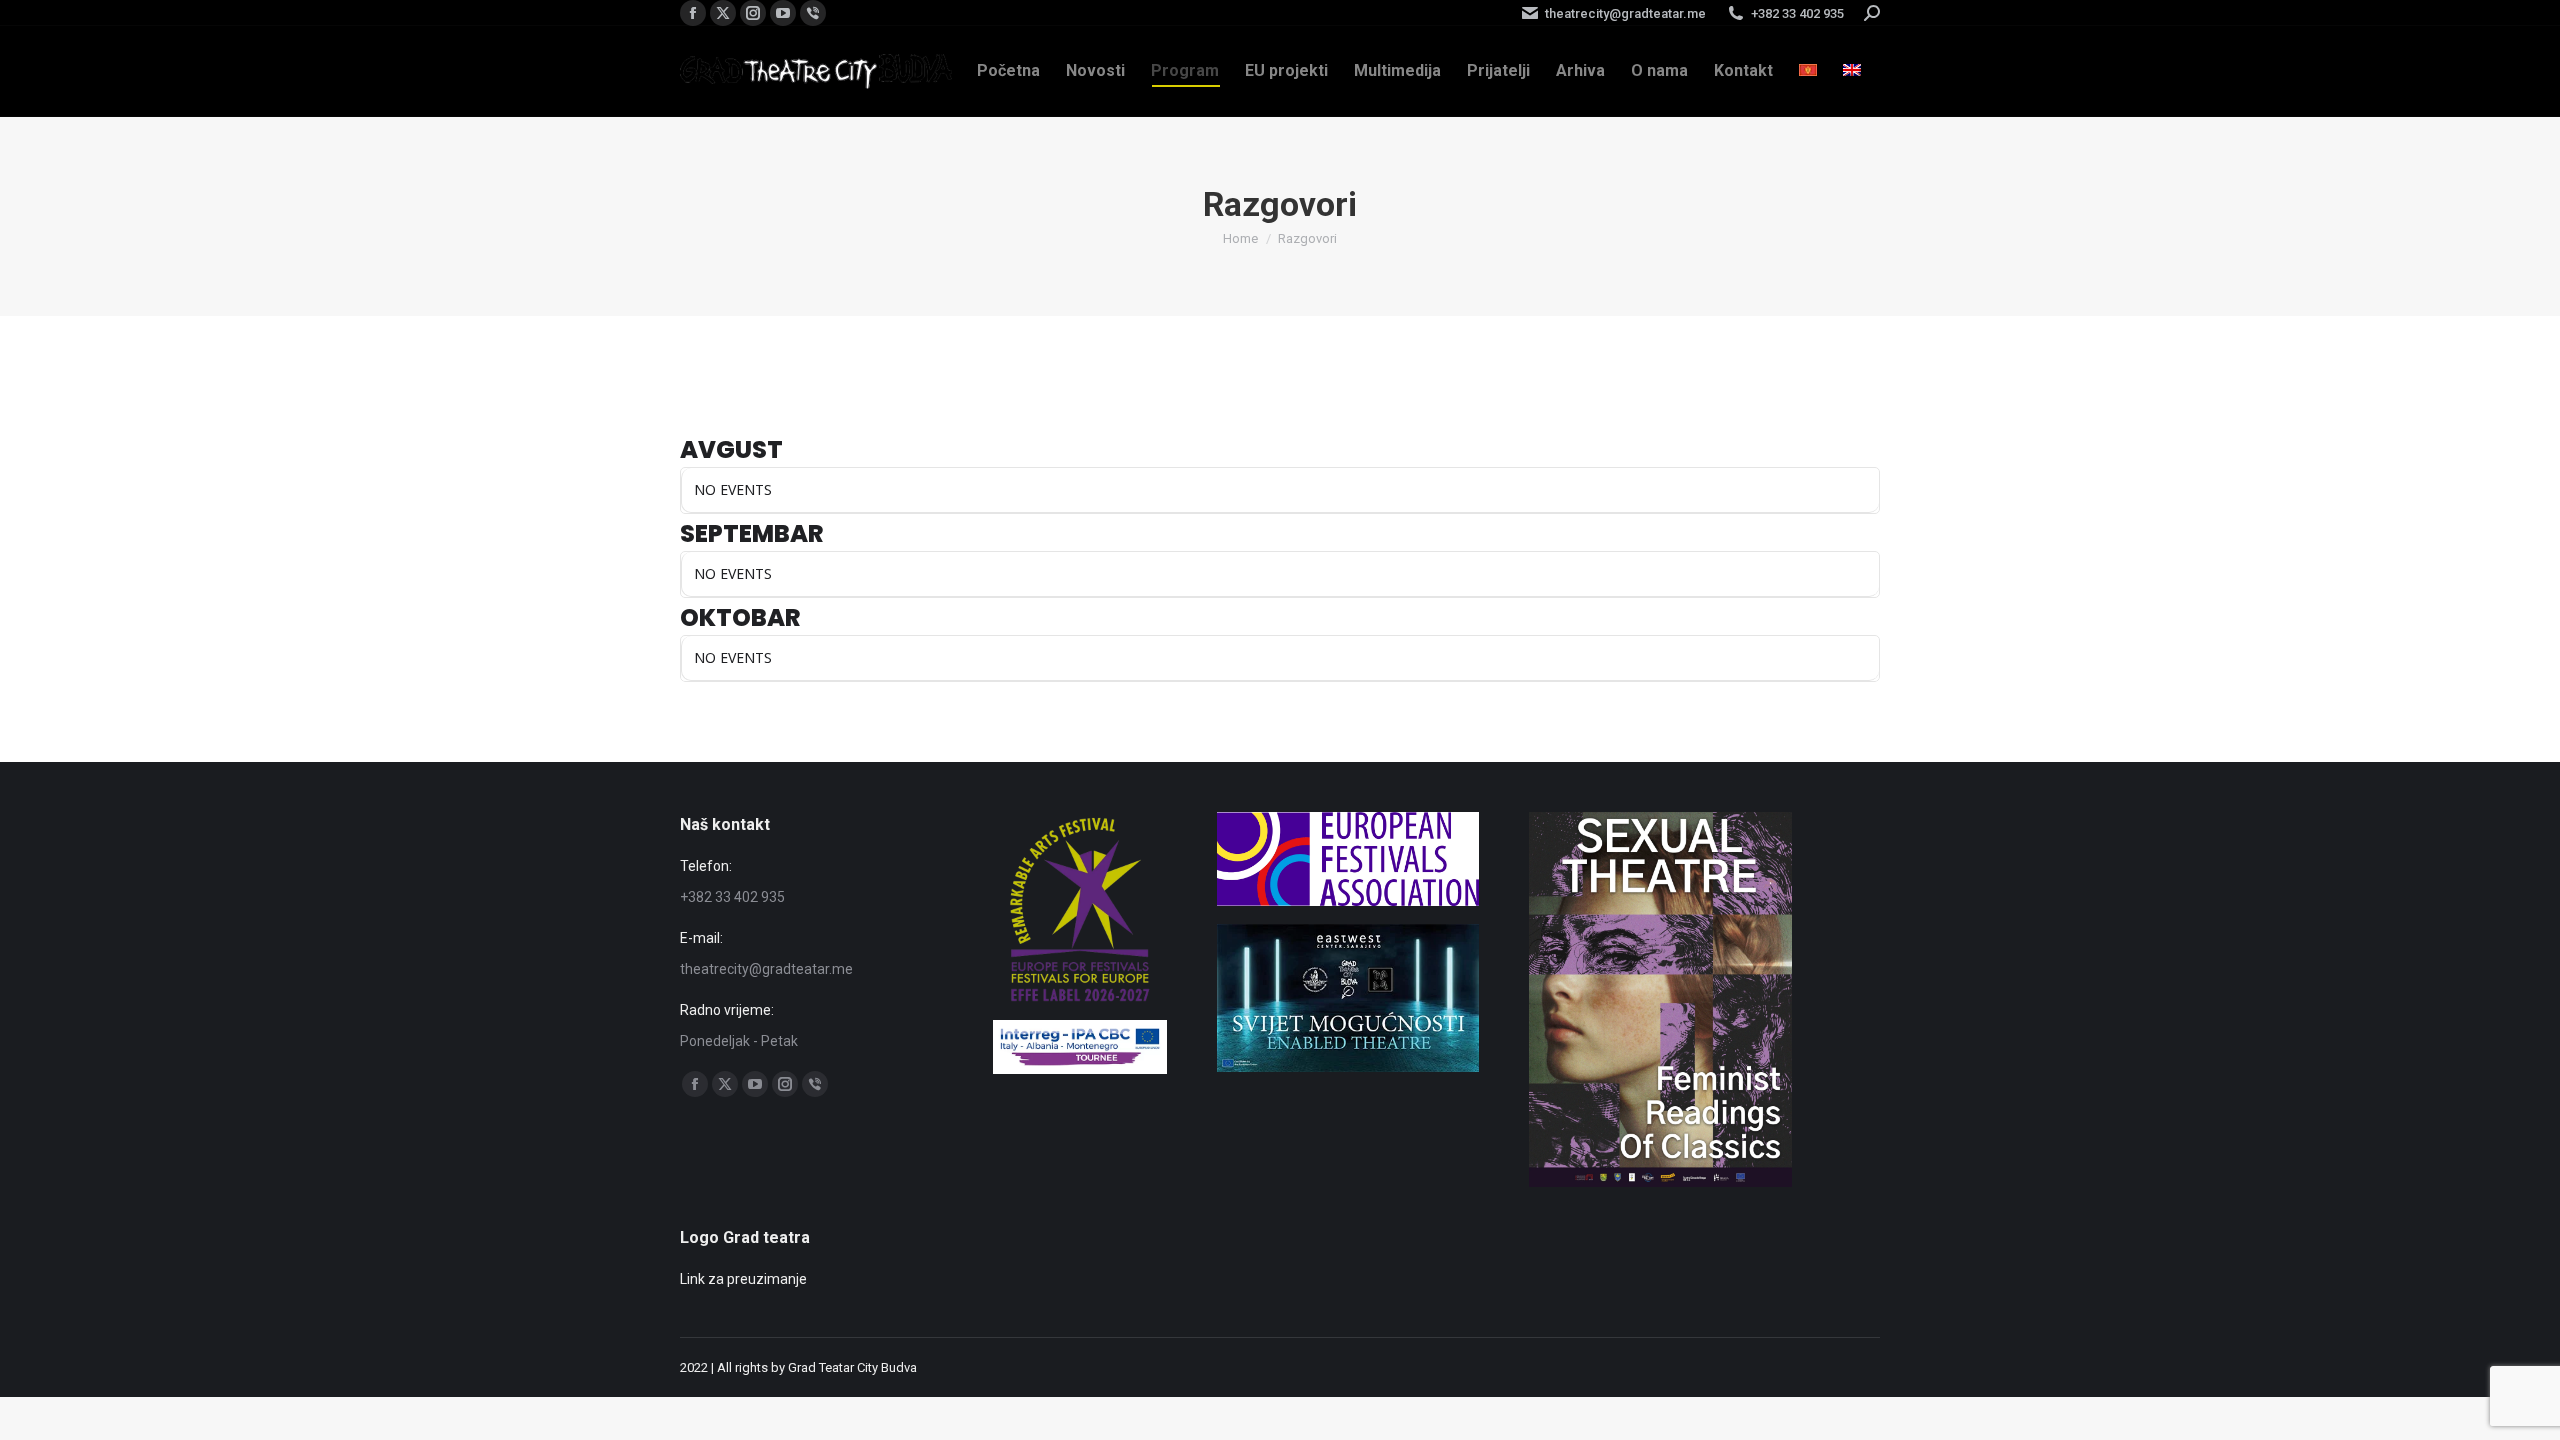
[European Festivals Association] (1348, 901)
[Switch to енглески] (1852, 71)
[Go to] (1348, 1067)
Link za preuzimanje (743, 1279)
